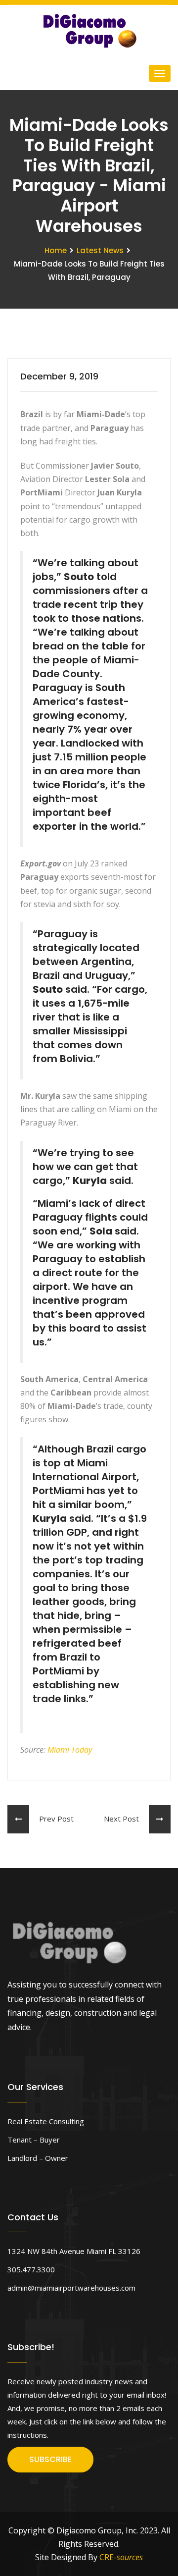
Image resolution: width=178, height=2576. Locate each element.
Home (56, 250)
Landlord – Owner (38, 2158)
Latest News (100, 250)
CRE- (121, 2557)
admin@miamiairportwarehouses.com (71, 2288)
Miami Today (70, 1750)
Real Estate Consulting (46, 2121)
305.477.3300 (31, 2269)
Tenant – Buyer (34, 2140)
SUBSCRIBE (50, 2459)
